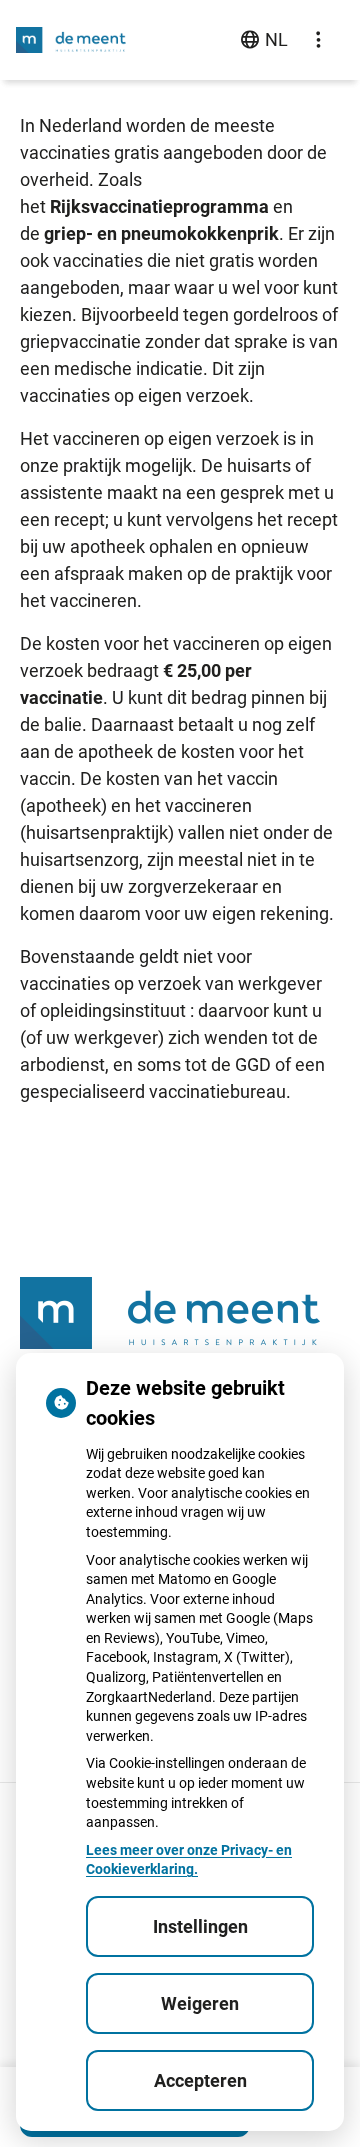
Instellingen (200, 1926)
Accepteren (200, 2080)
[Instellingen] (318, 40)
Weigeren (200, 2003)
